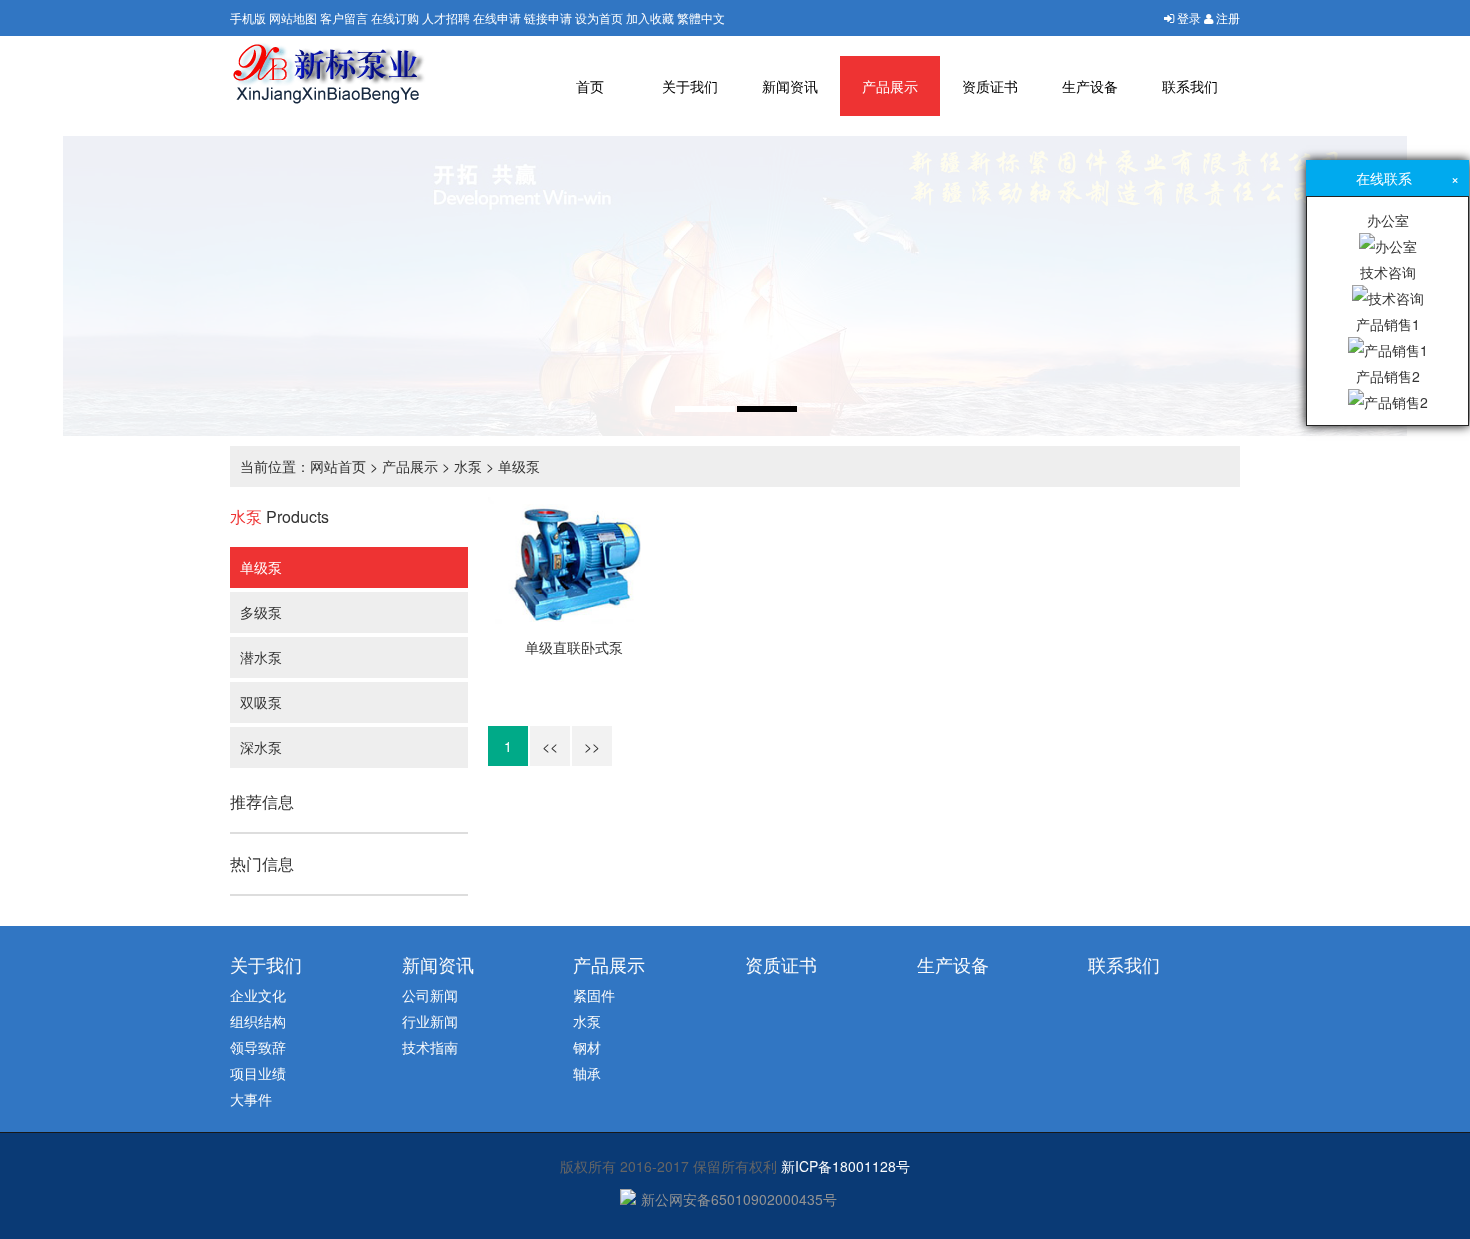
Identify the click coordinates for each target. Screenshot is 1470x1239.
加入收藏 (650, 17)
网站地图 (293, 17)
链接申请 (548, 17)
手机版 (248, 17)
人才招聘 (446, 17)
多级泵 (261, 612)
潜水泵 (261, 657)
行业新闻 (430, 1021)
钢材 (587, 1047)
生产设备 (1090, 86)
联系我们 (1190, 86)
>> (592, 746)
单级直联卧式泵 (574, 647)
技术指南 (430, 1047)
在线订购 (395, 17)
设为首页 (599, 17)
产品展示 (890, 86)
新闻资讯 (790, 86)
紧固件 (594, 995)
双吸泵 (261, 702)
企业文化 (258, 995)
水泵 (468, 466)
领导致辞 (258, 1047)
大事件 (251, 1099)
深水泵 (261, 747)
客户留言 (344, 17)
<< (550, 746)
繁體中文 (701, 17)
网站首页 (338, 466)
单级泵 (519, 466)
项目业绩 (258, 1073)
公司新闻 (430, 995)
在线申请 (497, 17)
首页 (590, 86)
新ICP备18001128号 (845, 1166)
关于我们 (690, 86)
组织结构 (258, 1021)
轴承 (587, 1073)
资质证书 (990, 86)
